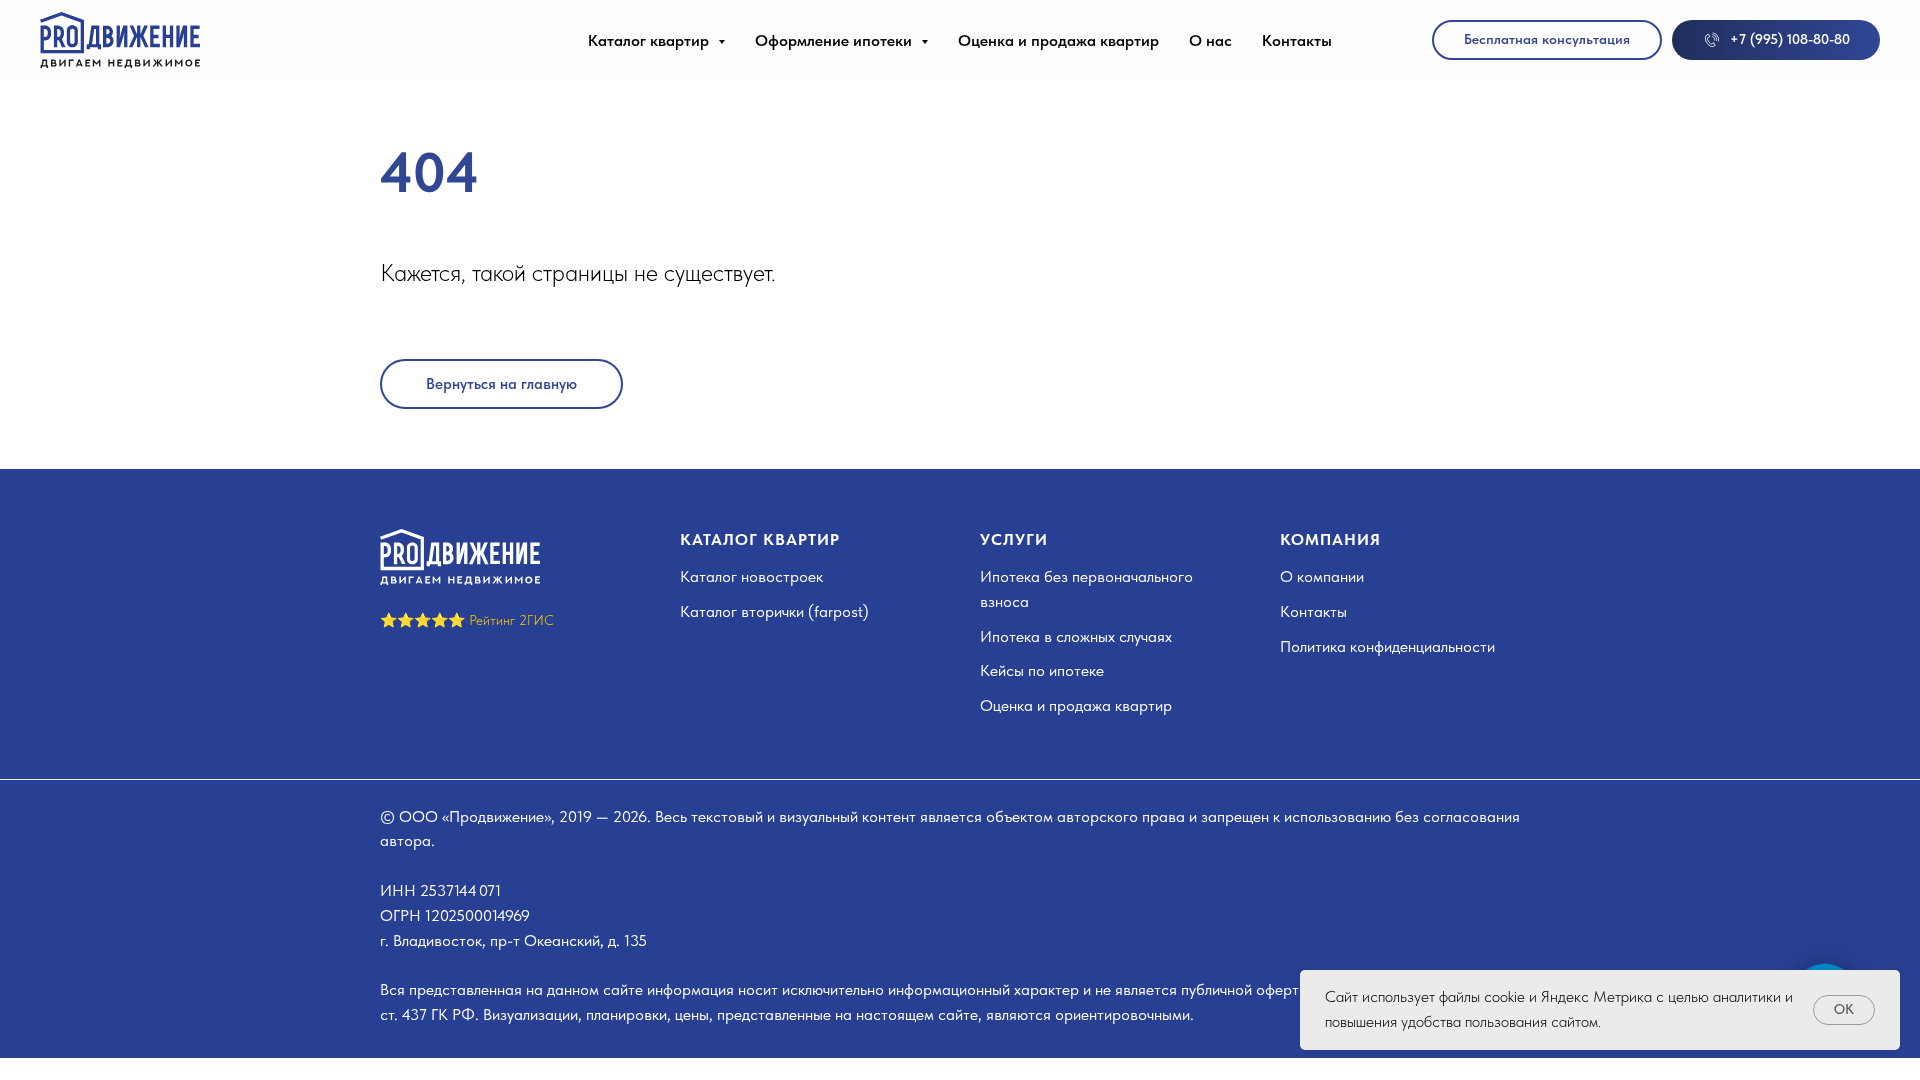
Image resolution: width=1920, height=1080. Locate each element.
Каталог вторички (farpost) (774, 611)
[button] (1547, 40)
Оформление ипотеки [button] (835, 40)
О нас (1210, 40)
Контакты (1297, 40)
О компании (1322, 576)
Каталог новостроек (751, 576)
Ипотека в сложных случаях (1076, 636)
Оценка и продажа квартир (1058, 40)
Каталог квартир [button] (650, 40)
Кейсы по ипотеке (1042, 670)
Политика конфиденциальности (1387, 646)
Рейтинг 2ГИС (511, 620)
